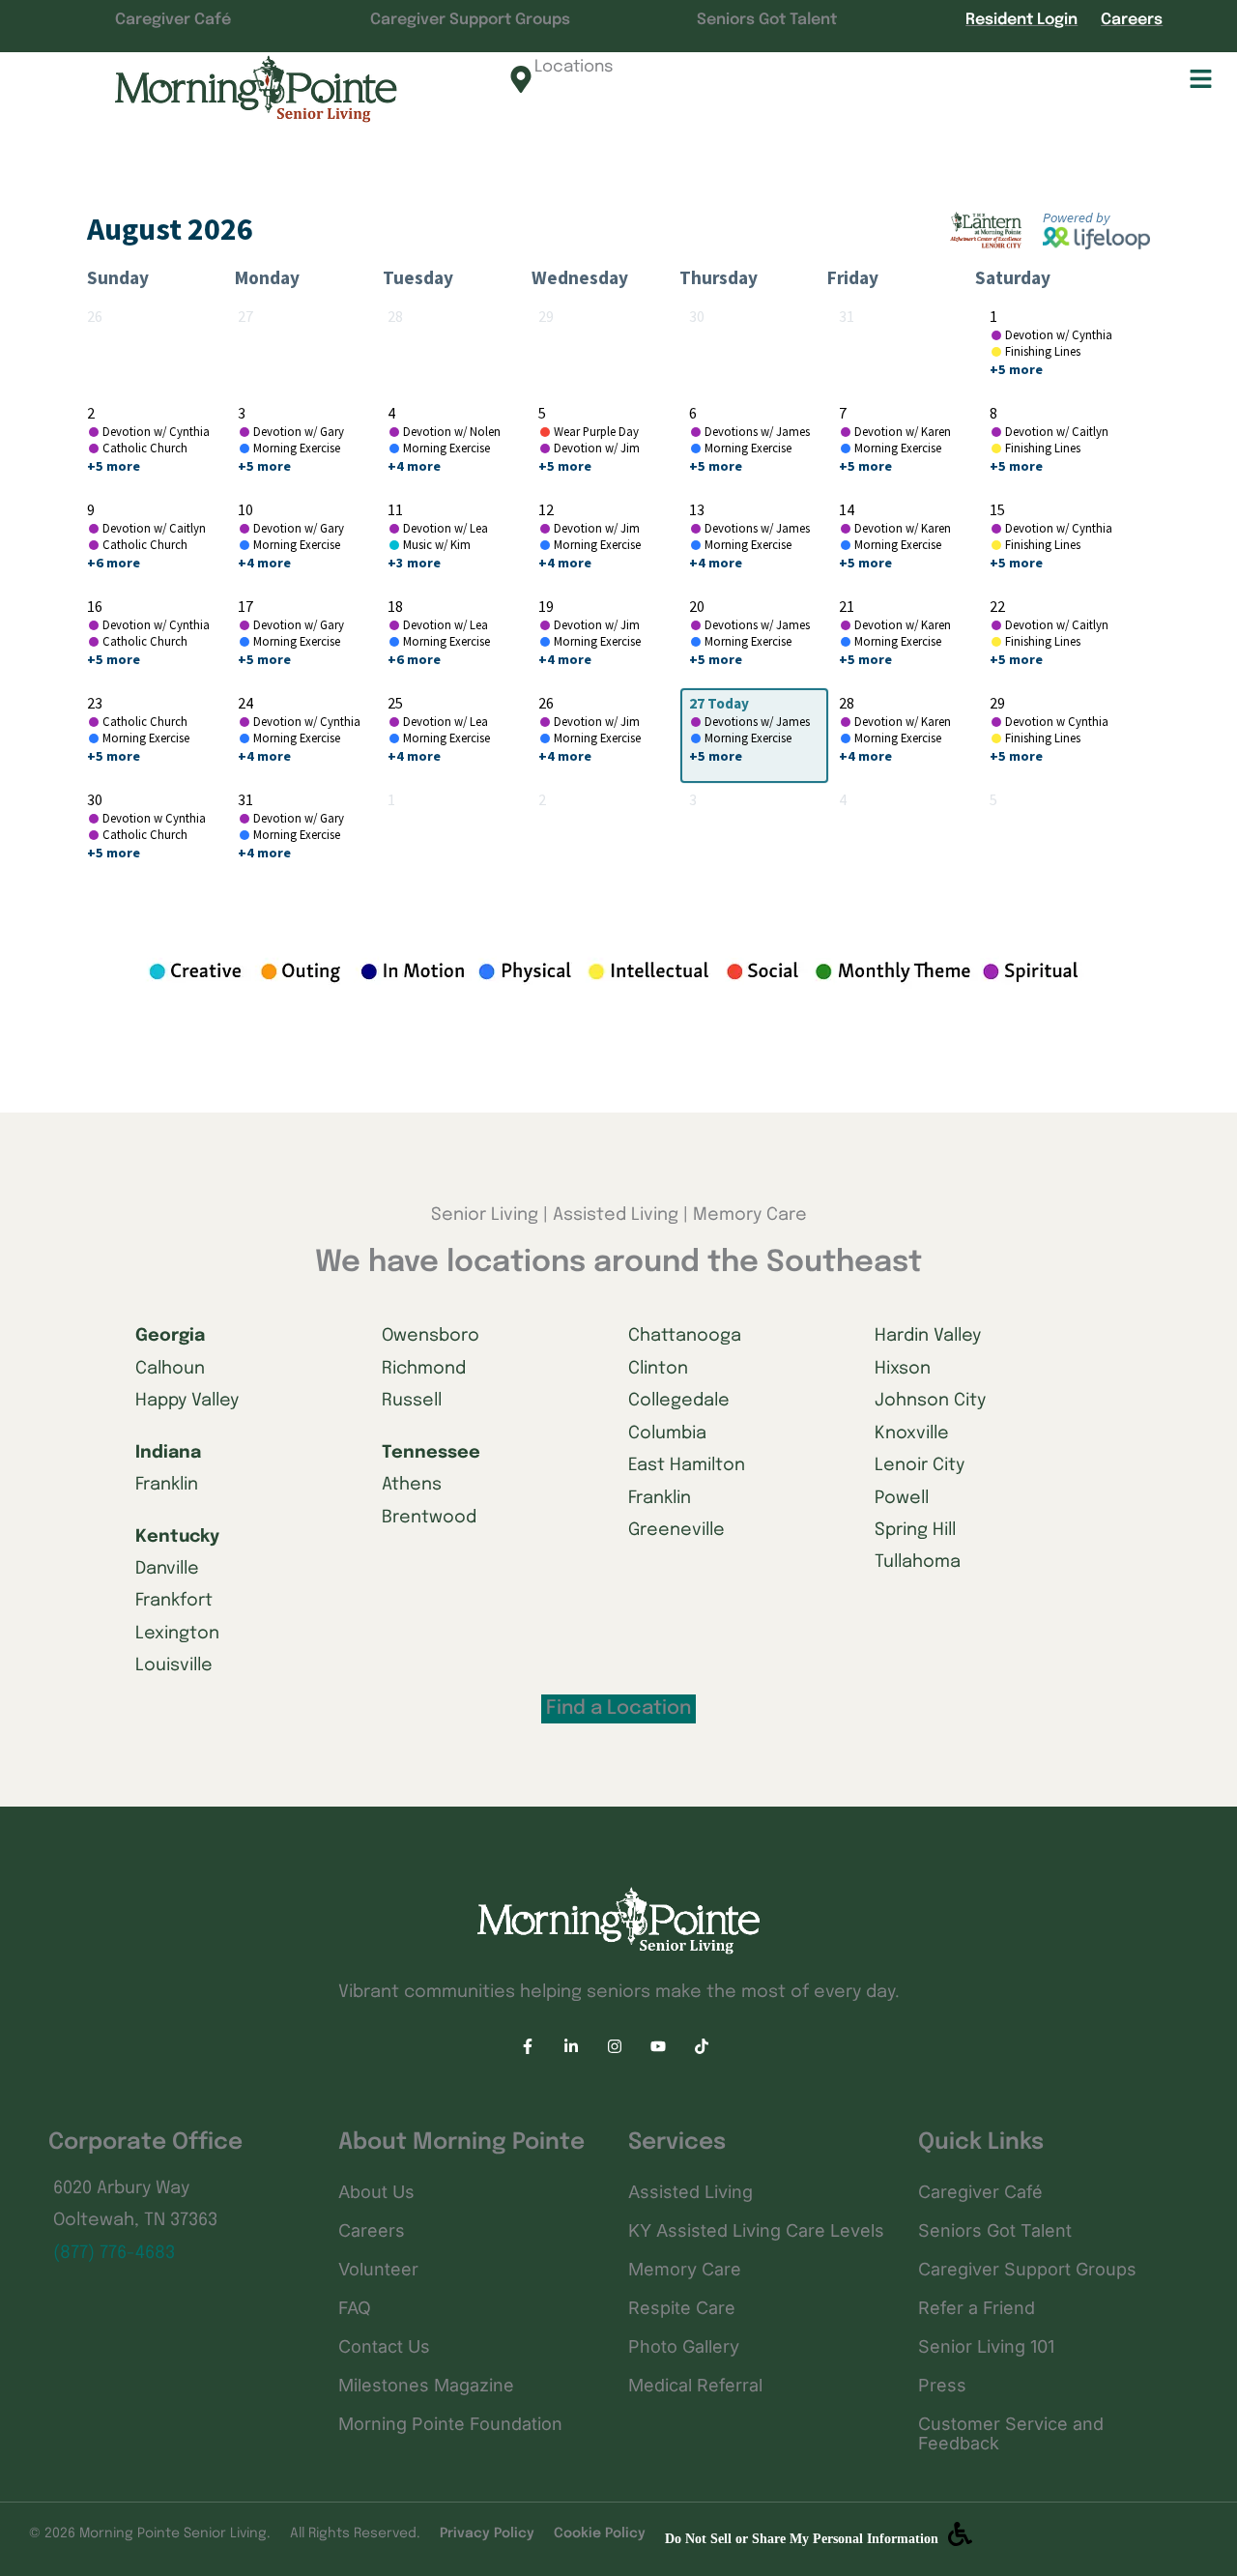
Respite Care (682, 2308)
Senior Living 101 (986, 2346)
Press (942, 2385)
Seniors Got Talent (767, 20)
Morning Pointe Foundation (450, 2424)
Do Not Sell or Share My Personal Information (802, 2539)
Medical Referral (695, 2385)
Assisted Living (690, 2192)
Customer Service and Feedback (1011, 2433)
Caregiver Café (173, 20)
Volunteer (378, 2269)
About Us (376, 2192)
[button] (984, 81)
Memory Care (685, 2269)
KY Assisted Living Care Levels (756, 2230)
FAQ (355, 2308)
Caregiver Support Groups (470, 20)
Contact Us (384, 2346)
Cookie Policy (600, 2533)
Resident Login (1021, 20)
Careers (1132, 20)
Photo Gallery (684, 2346)
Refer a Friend (977, 2308)
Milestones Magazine (426, 2385)
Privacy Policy (487, 2533)
